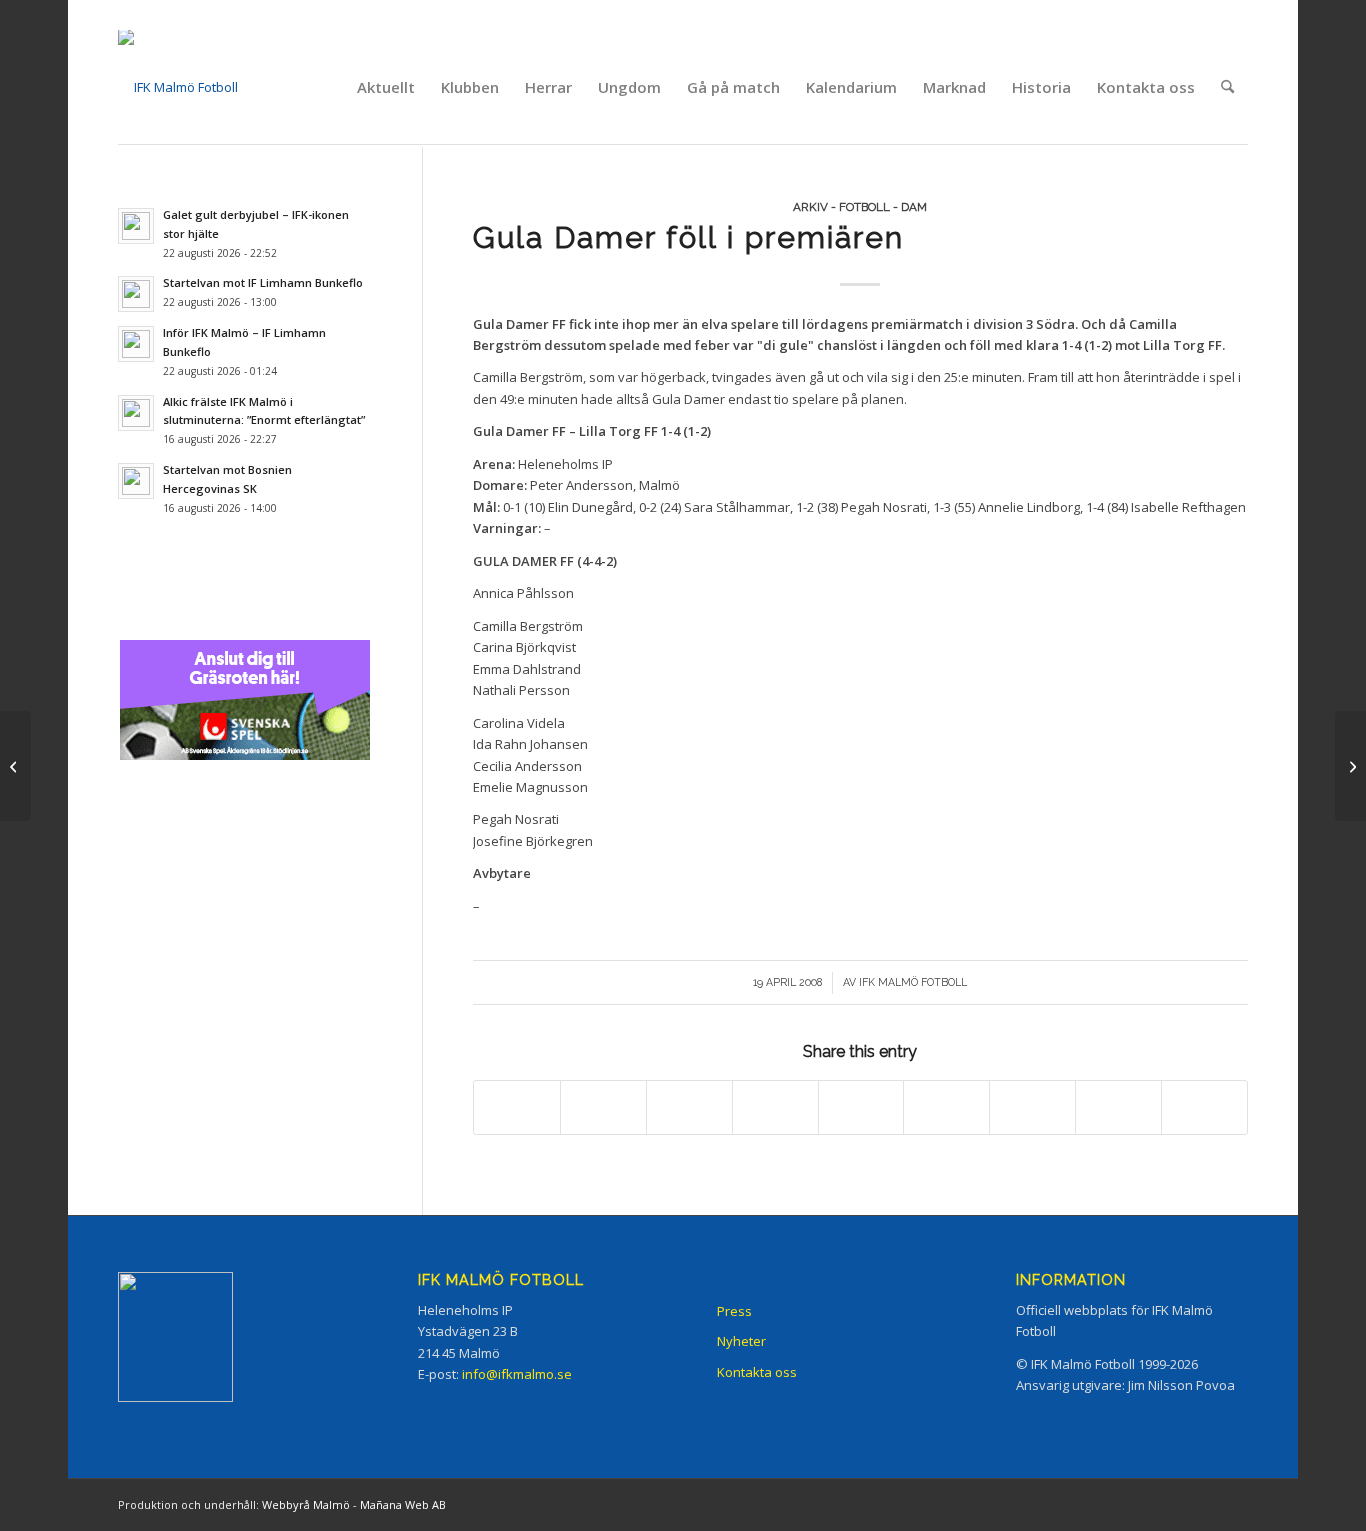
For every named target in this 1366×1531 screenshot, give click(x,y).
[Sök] (1227, 87)
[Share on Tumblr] (946, 1107)
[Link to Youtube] (1233, 1504)
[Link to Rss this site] (1203, 1504)
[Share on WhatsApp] (689, 1107)
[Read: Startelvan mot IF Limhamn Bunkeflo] (136, 294)
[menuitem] (386, 87)
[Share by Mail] (1204, 1107)
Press (734, 1311)
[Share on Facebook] (517, 1107)
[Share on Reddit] (1118, 1107)
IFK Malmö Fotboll (913, 982)
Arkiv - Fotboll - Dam (860, 207)
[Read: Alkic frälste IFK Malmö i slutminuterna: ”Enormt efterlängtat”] (136, 413)
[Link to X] (1173, 1504)
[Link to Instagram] (1143, 1504)
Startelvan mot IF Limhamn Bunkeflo (263, 282)
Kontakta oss (757, 1372)
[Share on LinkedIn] (861, 1107)
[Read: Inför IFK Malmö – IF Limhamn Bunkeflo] (136, 344)
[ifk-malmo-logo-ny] (178, 86)
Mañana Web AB (403, 1504)
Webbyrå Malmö (306, 1504)
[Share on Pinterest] (775, 1107)
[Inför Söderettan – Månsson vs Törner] (15, 766)
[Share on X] (603, 1107)
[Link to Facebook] (1113, 1504)
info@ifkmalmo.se (517, 1374)
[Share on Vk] (1032, 1107)
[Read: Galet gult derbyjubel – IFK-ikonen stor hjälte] (136, 226)
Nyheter (741, 1341)
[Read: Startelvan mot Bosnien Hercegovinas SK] (136, 481)
